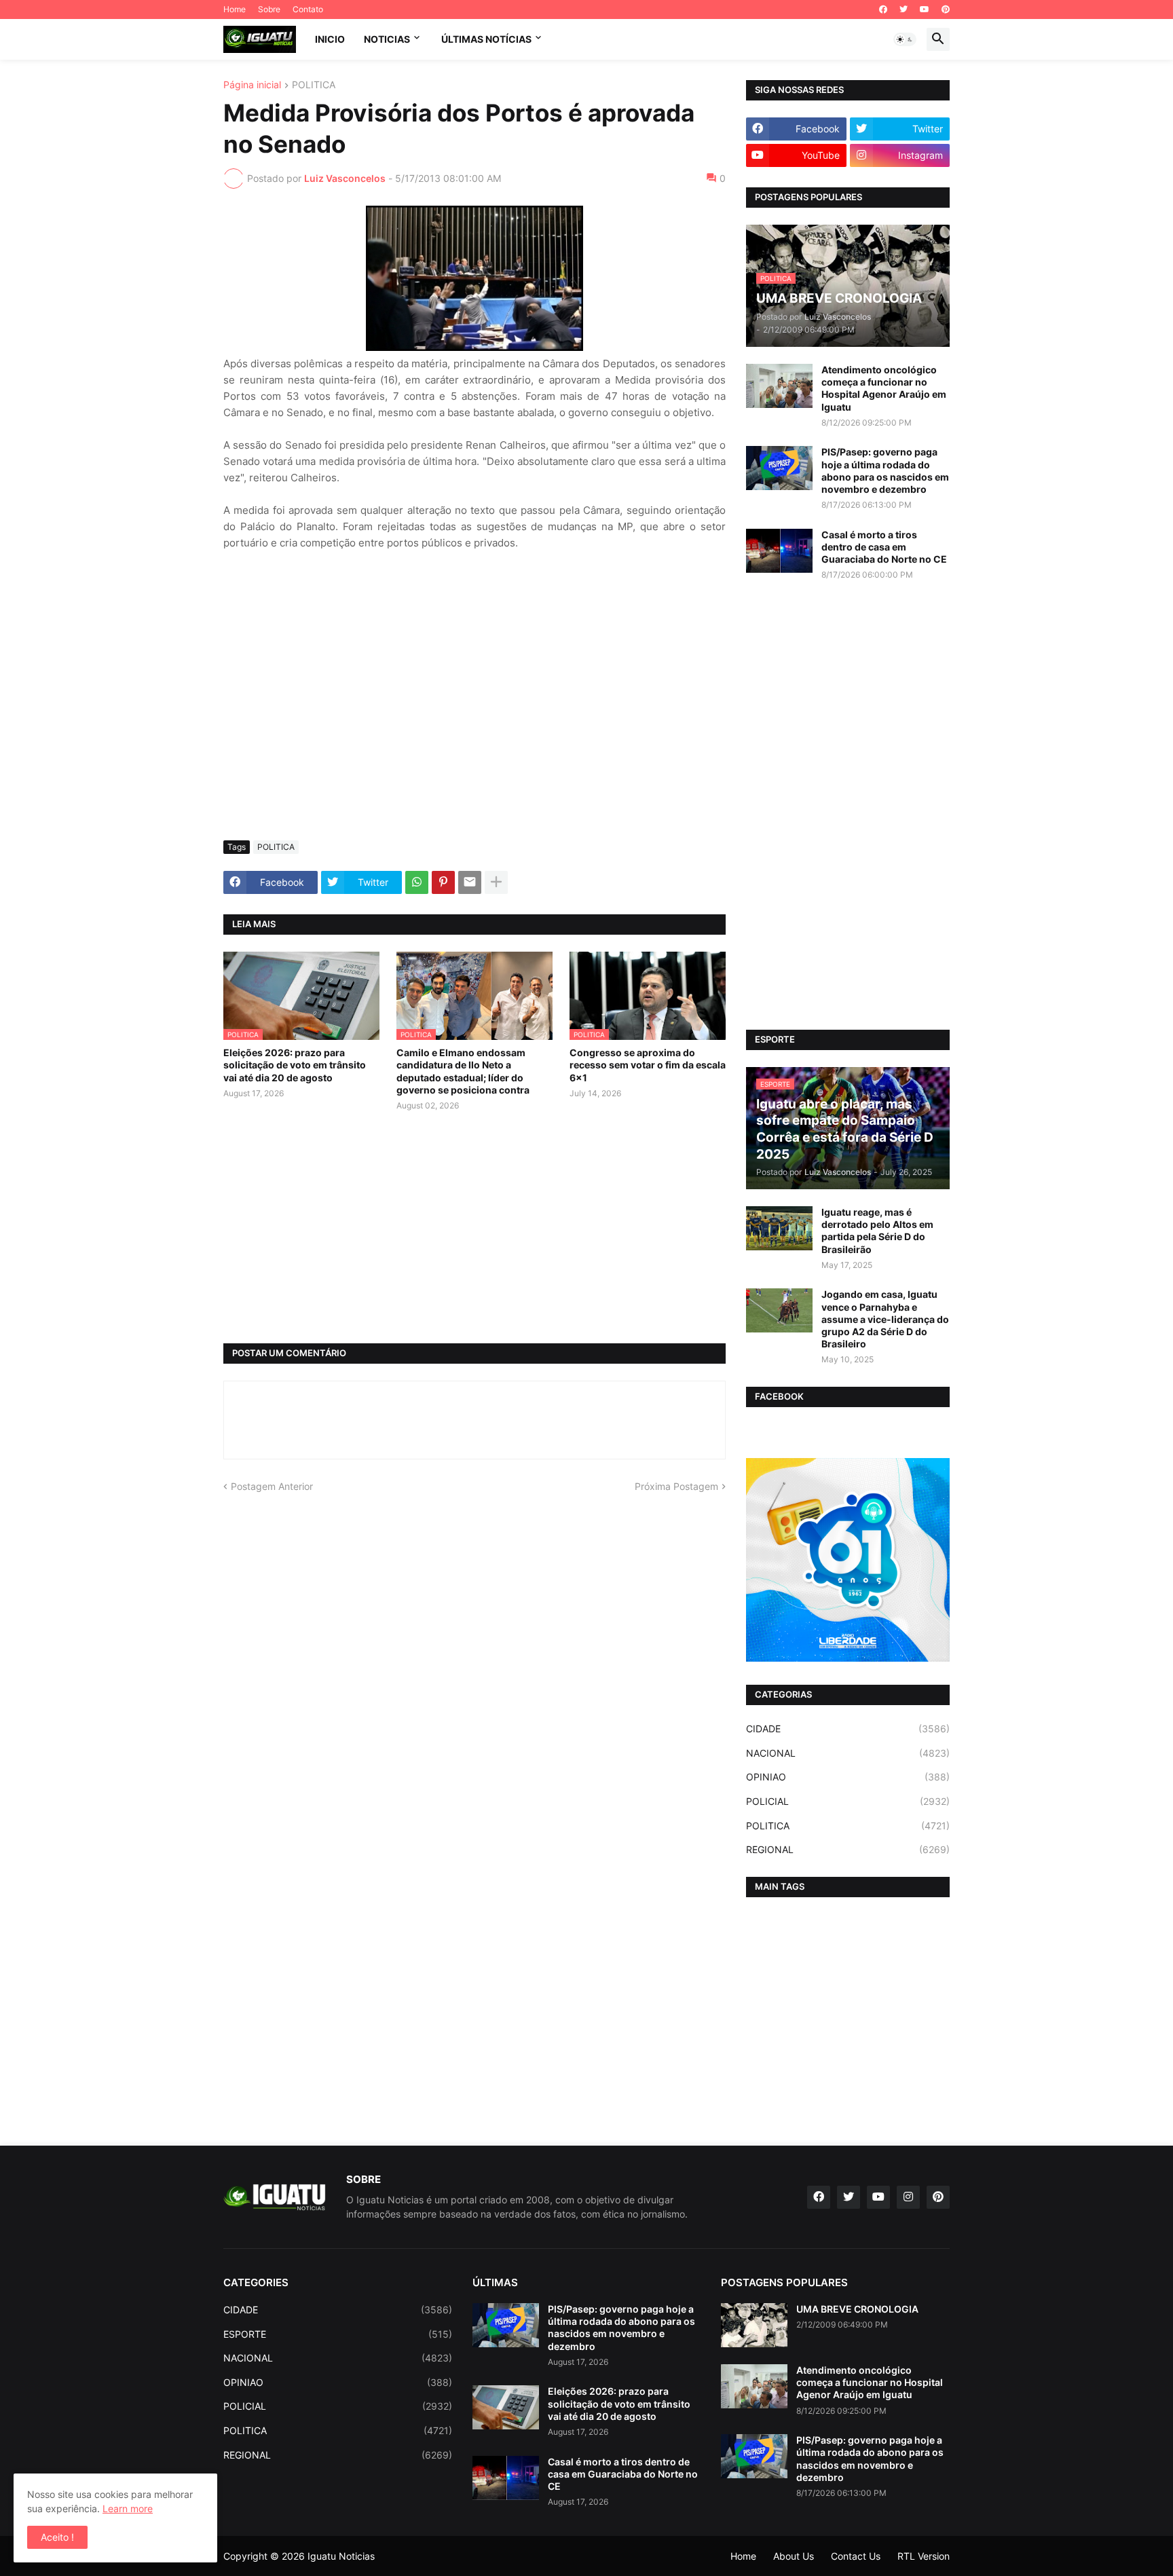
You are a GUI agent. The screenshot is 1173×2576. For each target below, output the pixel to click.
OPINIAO (848, 1777)
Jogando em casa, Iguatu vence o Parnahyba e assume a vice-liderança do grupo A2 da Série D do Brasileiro (885, 1319)
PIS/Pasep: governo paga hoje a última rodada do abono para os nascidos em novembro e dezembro (885, 470)
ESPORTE (338, 2334)
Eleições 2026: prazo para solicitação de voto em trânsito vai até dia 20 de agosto (295, 1065)
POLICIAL (848, 1801)
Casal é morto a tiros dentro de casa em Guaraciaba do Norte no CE (884, 547)
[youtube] (925, 10)
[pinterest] (946, 10)
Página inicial (252, 85)
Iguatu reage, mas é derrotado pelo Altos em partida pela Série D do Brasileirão (877, 1231)
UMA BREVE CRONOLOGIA (857, 2309)
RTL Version (924, 2556)
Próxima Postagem (676, 1486)
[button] (905, 39)
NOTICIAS (387, 39)
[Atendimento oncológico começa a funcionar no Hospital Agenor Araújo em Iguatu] (779, 386)
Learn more (128, 2508)
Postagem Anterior (272, 1486)
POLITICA (314, 85)
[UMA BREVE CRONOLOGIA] (754, 2325)
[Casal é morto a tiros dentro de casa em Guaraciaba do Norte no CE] (779, 551)
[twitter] (904, 10)
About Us (794, 2556)
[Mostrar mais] (496, 882)
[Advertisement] (474, 728)
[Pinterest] (443, 882)
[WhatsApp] (417, 882)
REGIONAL (848, 1849)
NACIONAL (848, 1753)
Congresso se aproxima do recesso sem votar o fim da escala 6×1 (648, 1065)
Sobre (269, 9)
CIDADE (848, 1729)
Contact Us (856, 2556)
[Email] (470, 882)
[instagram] (908, 2197)
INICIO (330, 39)
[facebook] (883, 10)
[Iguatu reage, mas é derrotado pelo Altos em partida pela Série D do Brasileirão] (779, 1228)
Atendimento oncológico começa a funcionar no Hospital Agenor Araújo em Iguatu (884, 388)
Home (235, 9)
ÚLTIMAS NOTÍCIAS (486, 39)
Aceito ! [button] (57, 2537)
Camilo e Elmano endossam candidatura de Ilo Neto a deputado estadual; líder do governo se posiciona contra (463, 1071)
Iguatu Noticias (341, 2556)
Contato (308, 9)
